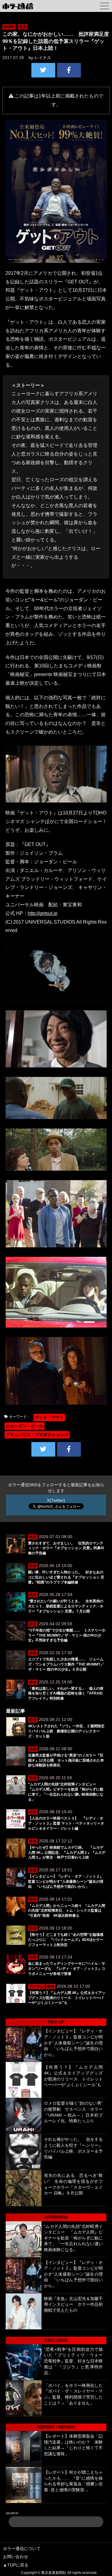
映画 (23, 27)
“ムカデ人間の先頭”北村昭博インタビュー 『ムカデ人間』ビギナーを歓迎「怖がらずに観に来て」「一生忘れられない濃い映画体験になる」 (73, 2238)
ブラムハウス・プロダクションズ (37, 1435)
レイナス (43, 58)
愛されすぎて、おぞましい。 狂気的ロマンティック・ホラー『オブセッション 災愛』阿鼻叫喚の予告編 (66, 1548)
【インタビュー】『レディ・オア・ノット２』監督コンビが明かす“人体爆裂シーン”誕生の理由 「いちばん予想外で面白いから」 (66, 1882)
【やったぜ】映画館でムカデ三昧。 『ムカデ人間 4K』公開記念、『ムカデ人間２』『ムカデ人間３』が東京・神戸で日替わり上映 (67, 1853)
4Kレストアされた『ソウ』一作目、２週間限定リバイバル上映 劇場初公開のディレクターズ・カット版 (66, 1731)
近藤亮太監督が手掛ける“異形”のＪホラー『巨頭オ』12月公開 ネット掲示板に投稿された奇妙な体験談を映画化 (66, 1760)
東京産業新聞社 (54, 2573)
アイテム (36, 1987)
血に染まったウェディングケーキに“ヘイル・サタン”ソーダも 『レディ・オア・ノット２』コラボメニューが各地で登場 (67, 1969)
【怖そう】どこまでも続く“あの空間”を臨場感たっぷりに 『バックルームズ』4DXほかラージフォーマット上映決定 (66, 1940)
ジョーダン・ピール (24, 1426)
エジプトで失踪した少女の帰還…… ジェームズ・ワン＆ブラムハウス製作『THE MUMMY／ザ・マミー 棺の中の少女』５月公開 (66, 1664)
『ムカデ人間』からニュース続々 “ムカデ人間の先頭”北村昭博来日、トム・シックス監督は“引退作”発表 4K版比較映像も (67, 1911)
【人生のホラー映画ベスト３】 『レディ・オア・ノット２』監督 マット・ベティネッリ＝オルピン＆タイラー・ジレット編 (66, 1823)
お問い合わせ (16, 2557)
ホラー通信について (22, 2549)
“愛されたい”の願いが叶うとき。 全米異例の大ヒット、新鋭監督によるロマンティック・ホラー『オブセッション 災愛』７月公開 (66, 1606)
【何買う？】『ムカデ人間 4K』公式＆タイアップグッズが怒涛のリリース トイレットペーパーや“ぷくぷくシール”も (67, 1998)
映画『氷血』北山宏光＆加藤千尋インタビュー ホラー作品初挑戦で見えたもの (73, 2304)
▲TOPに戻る (16, 2565)
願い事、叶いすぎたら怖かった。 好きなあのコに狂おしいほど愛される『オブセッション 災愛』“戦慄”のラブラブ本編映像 (66, 1577)
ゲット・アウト (49, 1417)
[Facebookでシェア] (69, 70)
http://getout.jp (43, 913)
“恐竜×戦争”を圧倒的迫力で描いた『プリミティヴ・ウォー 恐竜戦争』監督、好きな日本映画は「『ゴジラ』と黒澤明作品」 (73, 2361)
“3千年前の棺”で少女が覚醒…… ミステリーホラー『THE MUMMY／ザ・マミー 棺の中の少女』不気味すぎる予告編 (67, 1635)
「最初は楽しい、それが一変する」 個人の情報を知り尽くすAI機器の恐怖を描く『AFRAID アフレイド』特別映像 (66, 1694)
